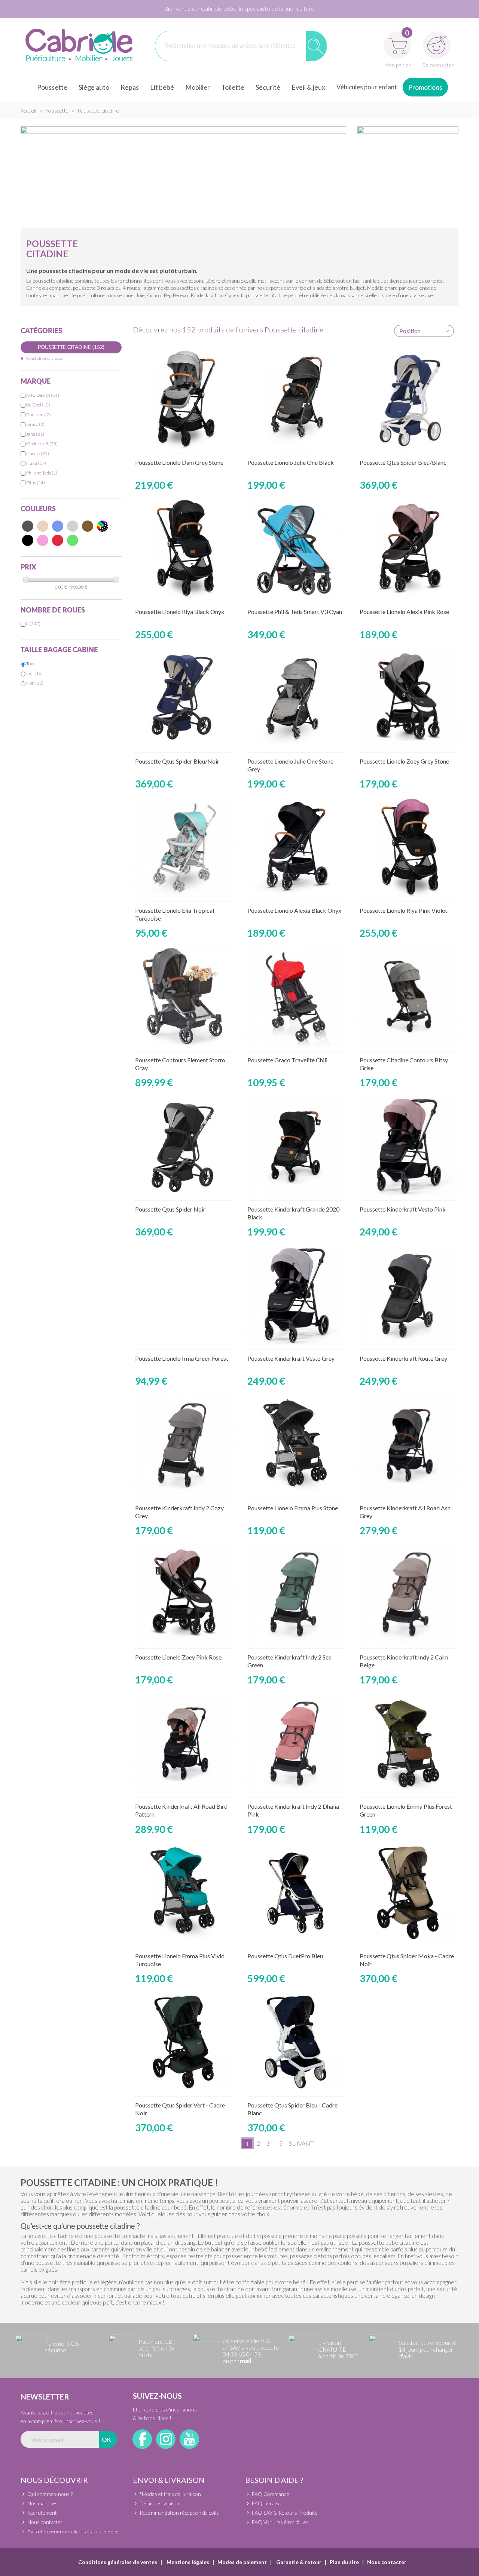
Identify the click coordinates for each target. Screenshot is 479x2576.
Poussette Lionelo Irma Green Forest (182, 1358)
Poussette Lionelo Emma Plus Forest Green (406, 1810)
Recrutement (42, 2513)
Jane (35, 434)
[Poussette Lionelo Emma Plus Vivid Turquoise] (183, 1893)
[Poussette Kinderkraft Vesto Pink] (408, 1146)
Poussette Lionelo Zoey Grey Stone (404, 761)
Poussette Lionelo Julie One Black (291, 462)
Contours (39, 415)
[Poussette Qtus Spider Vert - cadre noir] (183, 2042)
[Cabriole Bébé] (79, 46)
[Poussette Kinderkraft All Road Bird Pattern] (183, 1743)
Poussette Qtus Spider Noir (170, 1209)
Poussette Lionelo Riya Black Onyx (180, 612)
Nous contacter (45, 2522)
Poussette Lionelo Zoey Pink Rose (178, 1657)
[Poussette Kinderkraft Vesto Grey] (296, 1295)
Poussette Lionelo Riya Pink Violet (403, 910)
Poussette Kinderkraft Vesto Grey (291, 1358)
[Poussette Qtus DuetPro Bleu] (296, 1893)
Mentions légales (187, 2562)
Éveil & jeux (308, 87)
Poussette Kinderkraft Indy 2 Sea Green (289, 1661)
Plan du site (344, 2562)
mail (245, 2361)
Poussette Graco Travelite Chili (287, 1060)
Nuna (36, 463)
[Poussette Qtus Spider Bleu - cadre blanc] (296, 2042)
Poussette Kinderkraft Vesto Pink (403, 1209)
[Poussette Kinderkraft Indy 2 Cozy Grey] (183, 1445)
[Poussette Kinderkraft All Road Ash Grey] (408, 1445)
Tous (31, 664)
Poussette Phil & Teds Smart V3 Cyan (295, 612)
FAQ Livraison (268, 2503)
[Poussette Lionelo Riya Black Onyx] (183, 549)
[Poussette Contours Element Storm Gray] (183, 997)
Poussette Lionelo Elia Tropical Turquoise (175, 914)
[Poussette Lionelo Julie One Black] (296, 399)
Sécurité (268, 87)
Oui (34, 673)
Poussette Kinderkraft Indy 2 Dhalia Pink (293, 1810)
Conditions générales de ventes (118, 2562)
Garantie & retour (298, 2562)
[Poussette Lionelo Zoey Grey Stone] (408, 698)
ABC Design (43, 395)
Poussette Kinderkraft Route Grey (403, 1358)
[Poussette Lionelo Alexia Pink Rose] (408, 549)
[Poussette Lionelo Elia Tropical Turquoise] (183, 847)
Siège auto (94, 87)
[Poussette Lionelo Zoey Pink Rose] (183, 1594)
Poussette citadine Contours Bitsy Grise (404, 1064)
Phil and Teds (42, 473)
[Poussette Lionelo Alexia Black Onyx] (296, 847)
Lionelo (38, 453)
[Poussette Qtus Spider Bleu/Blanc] (408, 399)
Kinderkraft (204, 295)
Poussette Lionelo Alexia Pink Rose (404, 612)
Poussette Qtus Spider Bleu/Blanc (403, 462)
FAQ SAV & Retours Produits (285, 2513)
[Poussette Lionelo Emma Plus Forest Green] (408, 1743)
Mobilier (198, 87)
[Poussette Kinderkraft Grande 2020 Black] (296, 1146)
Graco (35, 424)
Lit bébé (162, 87)
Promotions (425, 87)
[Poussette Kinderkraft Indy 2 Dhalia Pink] (296, 1743)
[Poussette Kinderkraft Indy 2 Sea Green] (296, 1594)
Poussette (52, 87)
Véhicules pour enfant (367, 87)
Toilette (233, 87)
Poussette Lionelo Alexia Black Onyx (294, 910)
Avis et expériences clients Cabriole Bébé (73, 2531)
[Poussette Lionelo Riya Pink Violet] (408, 847)
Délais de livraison (160, 2503)
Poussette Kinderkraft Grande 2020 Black (293, 1213)
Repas (130, 87)
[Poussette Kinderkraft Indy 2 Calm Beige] (408, 1594)
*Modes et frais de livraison (170, 2494)
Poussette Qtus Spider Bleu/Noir (177, 761)
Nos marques (42, 2503)
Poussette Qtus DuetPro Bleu (285, 1956)
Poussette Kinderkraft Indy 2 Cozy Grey (179, 1512)
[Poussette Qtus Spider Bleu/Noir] (183, 698)
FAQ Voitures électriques (280, 2522)
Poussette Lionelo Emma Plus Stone (293, 1508)
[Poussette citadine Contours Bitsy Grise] (408, 997)
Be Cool (38, 405)
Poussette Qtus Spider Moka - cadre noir (407, 1960)
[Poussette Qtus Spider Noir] (183, 1146)
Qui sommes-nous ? (50, 2494)
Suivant (301, 2143)
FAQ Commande (271, 2494)
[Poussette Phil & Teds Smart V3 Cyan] (296, 549)
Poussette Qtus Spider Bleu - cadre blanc (292, 2109)
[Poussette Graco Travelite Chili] (296, 997)
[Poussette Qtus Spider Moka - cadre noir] (408, 1893)
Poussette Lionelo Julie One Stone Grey (290, 765)
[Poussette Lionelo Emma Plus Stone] (296, 1445)
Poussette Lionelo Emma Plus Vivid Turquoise (180, 1960)
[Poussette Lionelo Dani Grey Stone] (183, 399)
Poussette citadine (71, 347)
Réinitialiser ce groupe (44, 358)
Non (35, 683)
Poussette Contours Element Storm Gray (180, 1064)
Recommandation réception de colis (179, 2513)
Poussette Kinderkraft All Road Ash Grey (405, 1512)
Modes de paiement (242, 2562)
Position (410, 331)
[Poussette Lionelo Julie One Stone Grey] (296, 698)
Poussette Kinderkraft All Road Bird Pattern (181, 1810)
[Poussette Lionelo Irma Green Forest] (183, 1295)
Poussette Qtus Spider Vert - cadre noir (180, 2109)
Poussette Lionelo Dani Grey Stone (179, 462)
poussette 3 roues (94, 288)
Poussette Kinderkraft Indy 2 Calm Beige (404, 1661)
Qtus (36, 483)
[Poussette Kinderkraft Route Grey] (408, 1295)
